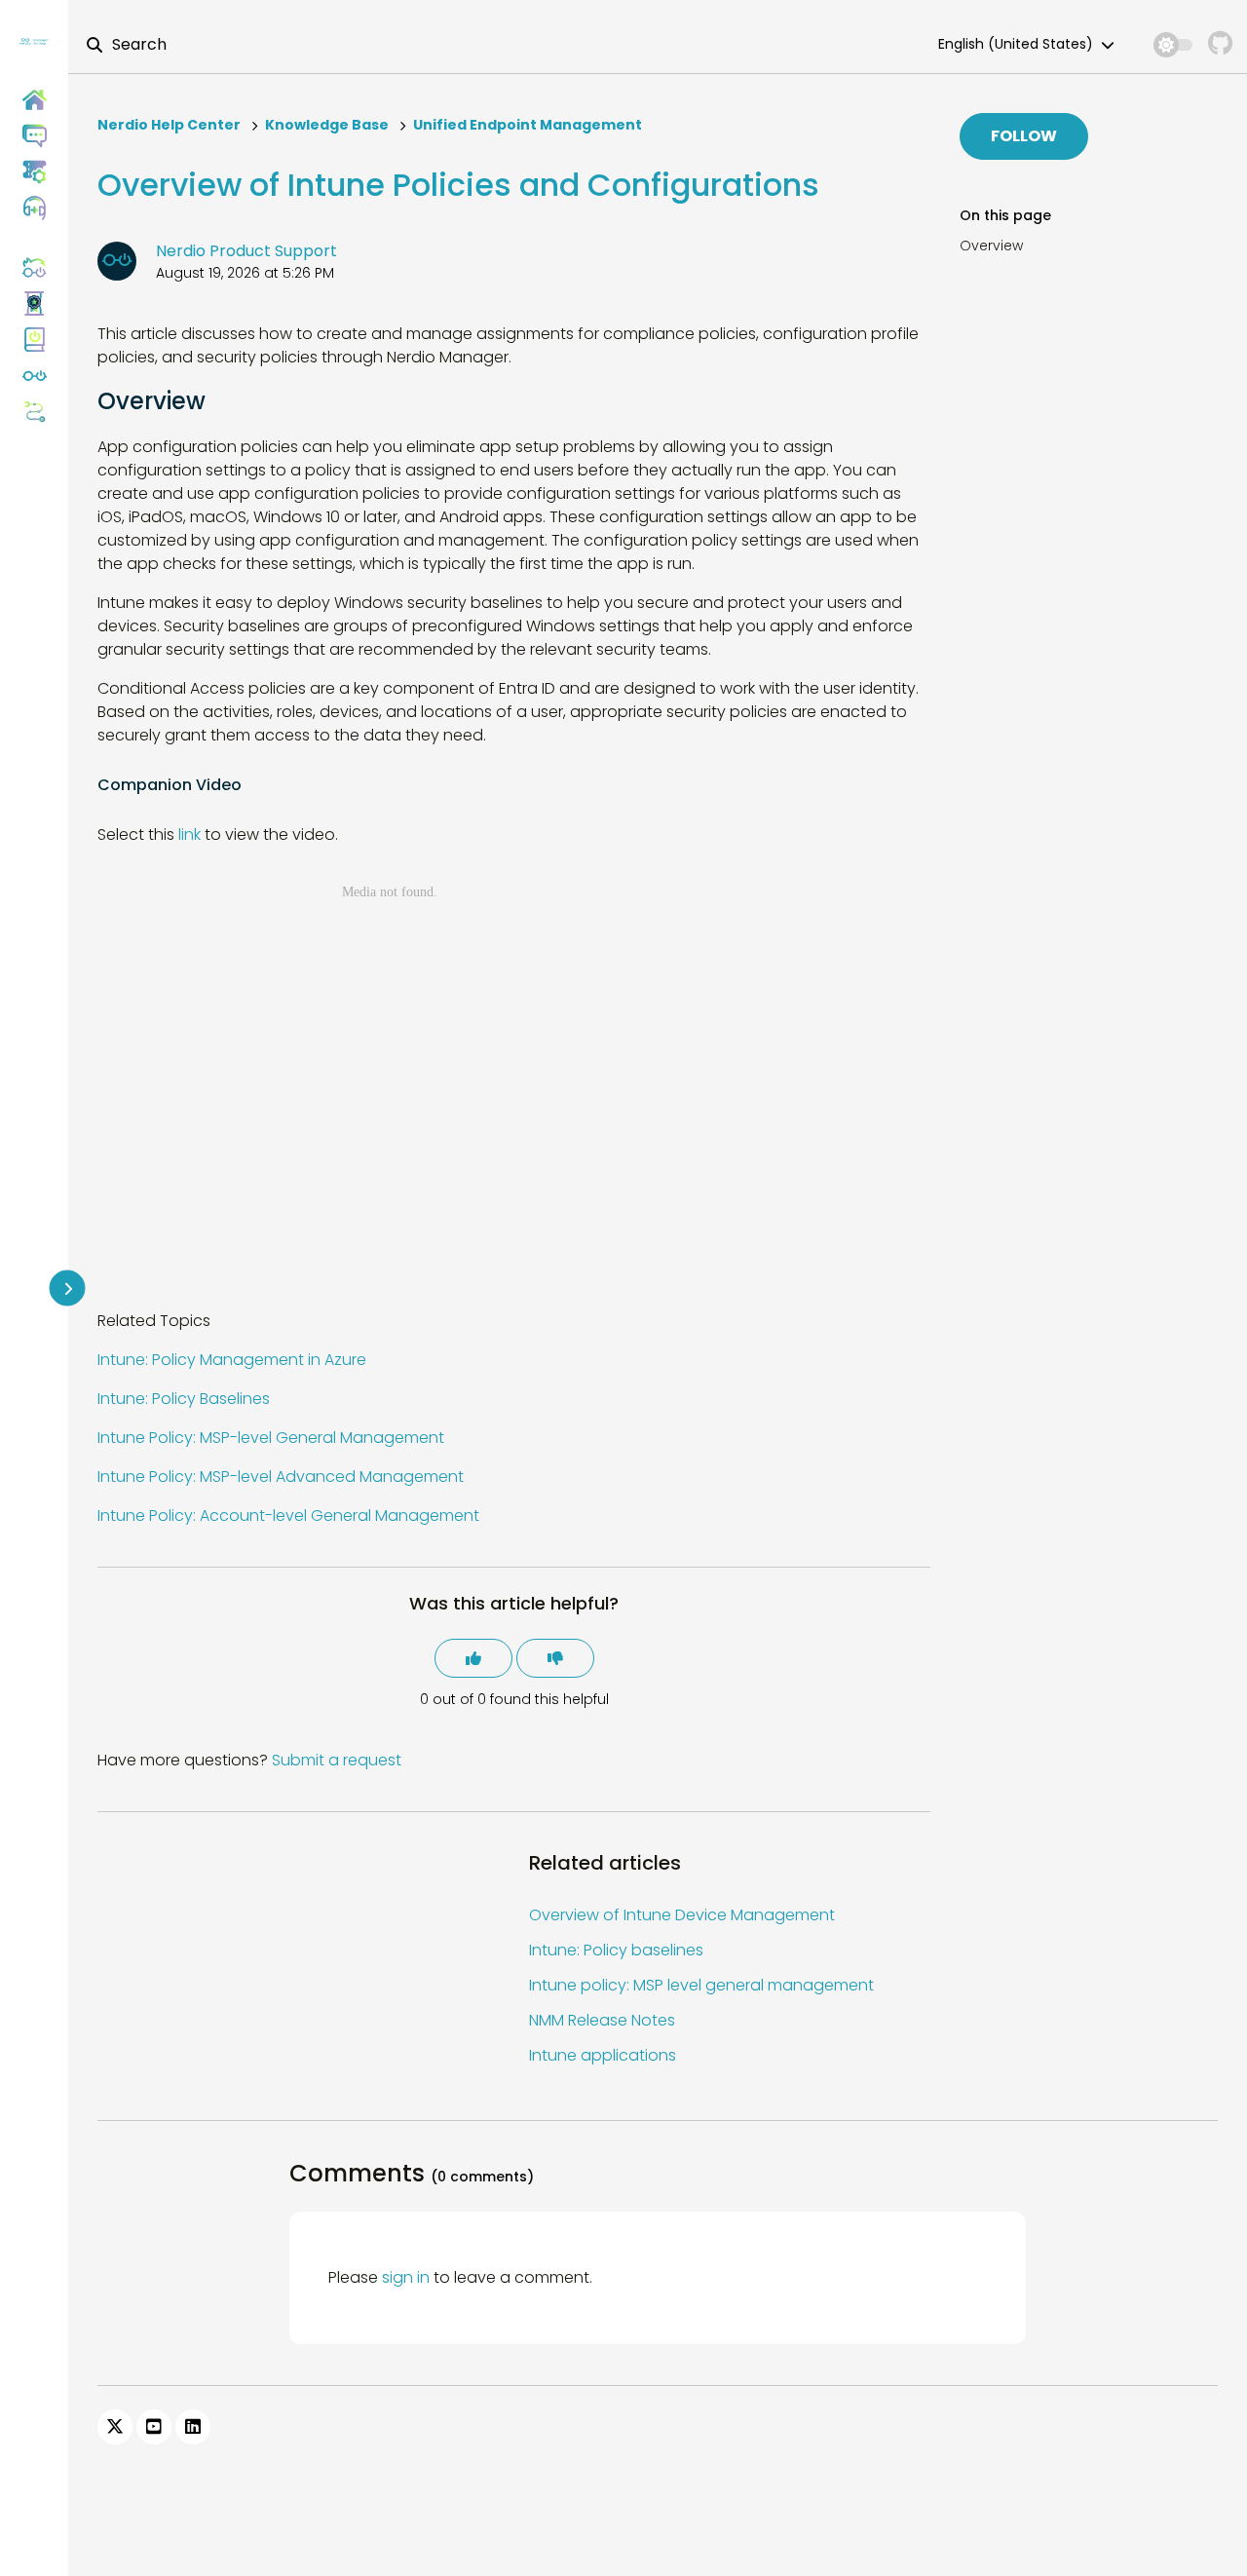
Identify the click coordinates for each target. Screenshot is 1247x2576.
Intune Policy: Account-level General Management (288, 1515)
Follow (1024, 136)
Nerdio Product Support (246, 251)
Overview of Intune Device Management (682, 1915)
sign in (406, 2277)
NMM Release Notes (602, 2020)
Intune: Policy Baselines (184, 1399)
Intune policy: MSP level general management (701, 1985)
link (189, 834)
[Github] (1220, 44)
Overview (991, 246)
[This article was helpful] (473, 1658)
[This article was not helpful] (555, 1658)
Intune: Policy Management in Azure (232, 1360)
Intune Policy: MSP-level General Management (271, 1438)
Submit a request (337, 1760)
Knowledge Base (327, 125)
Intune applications (603, 2055)
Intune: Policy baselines (616, 1950)
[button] (34, 208)
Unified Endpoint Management (528, 125)
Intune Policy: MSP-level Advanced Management (281, 1477)
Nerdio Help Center (169, 125)
